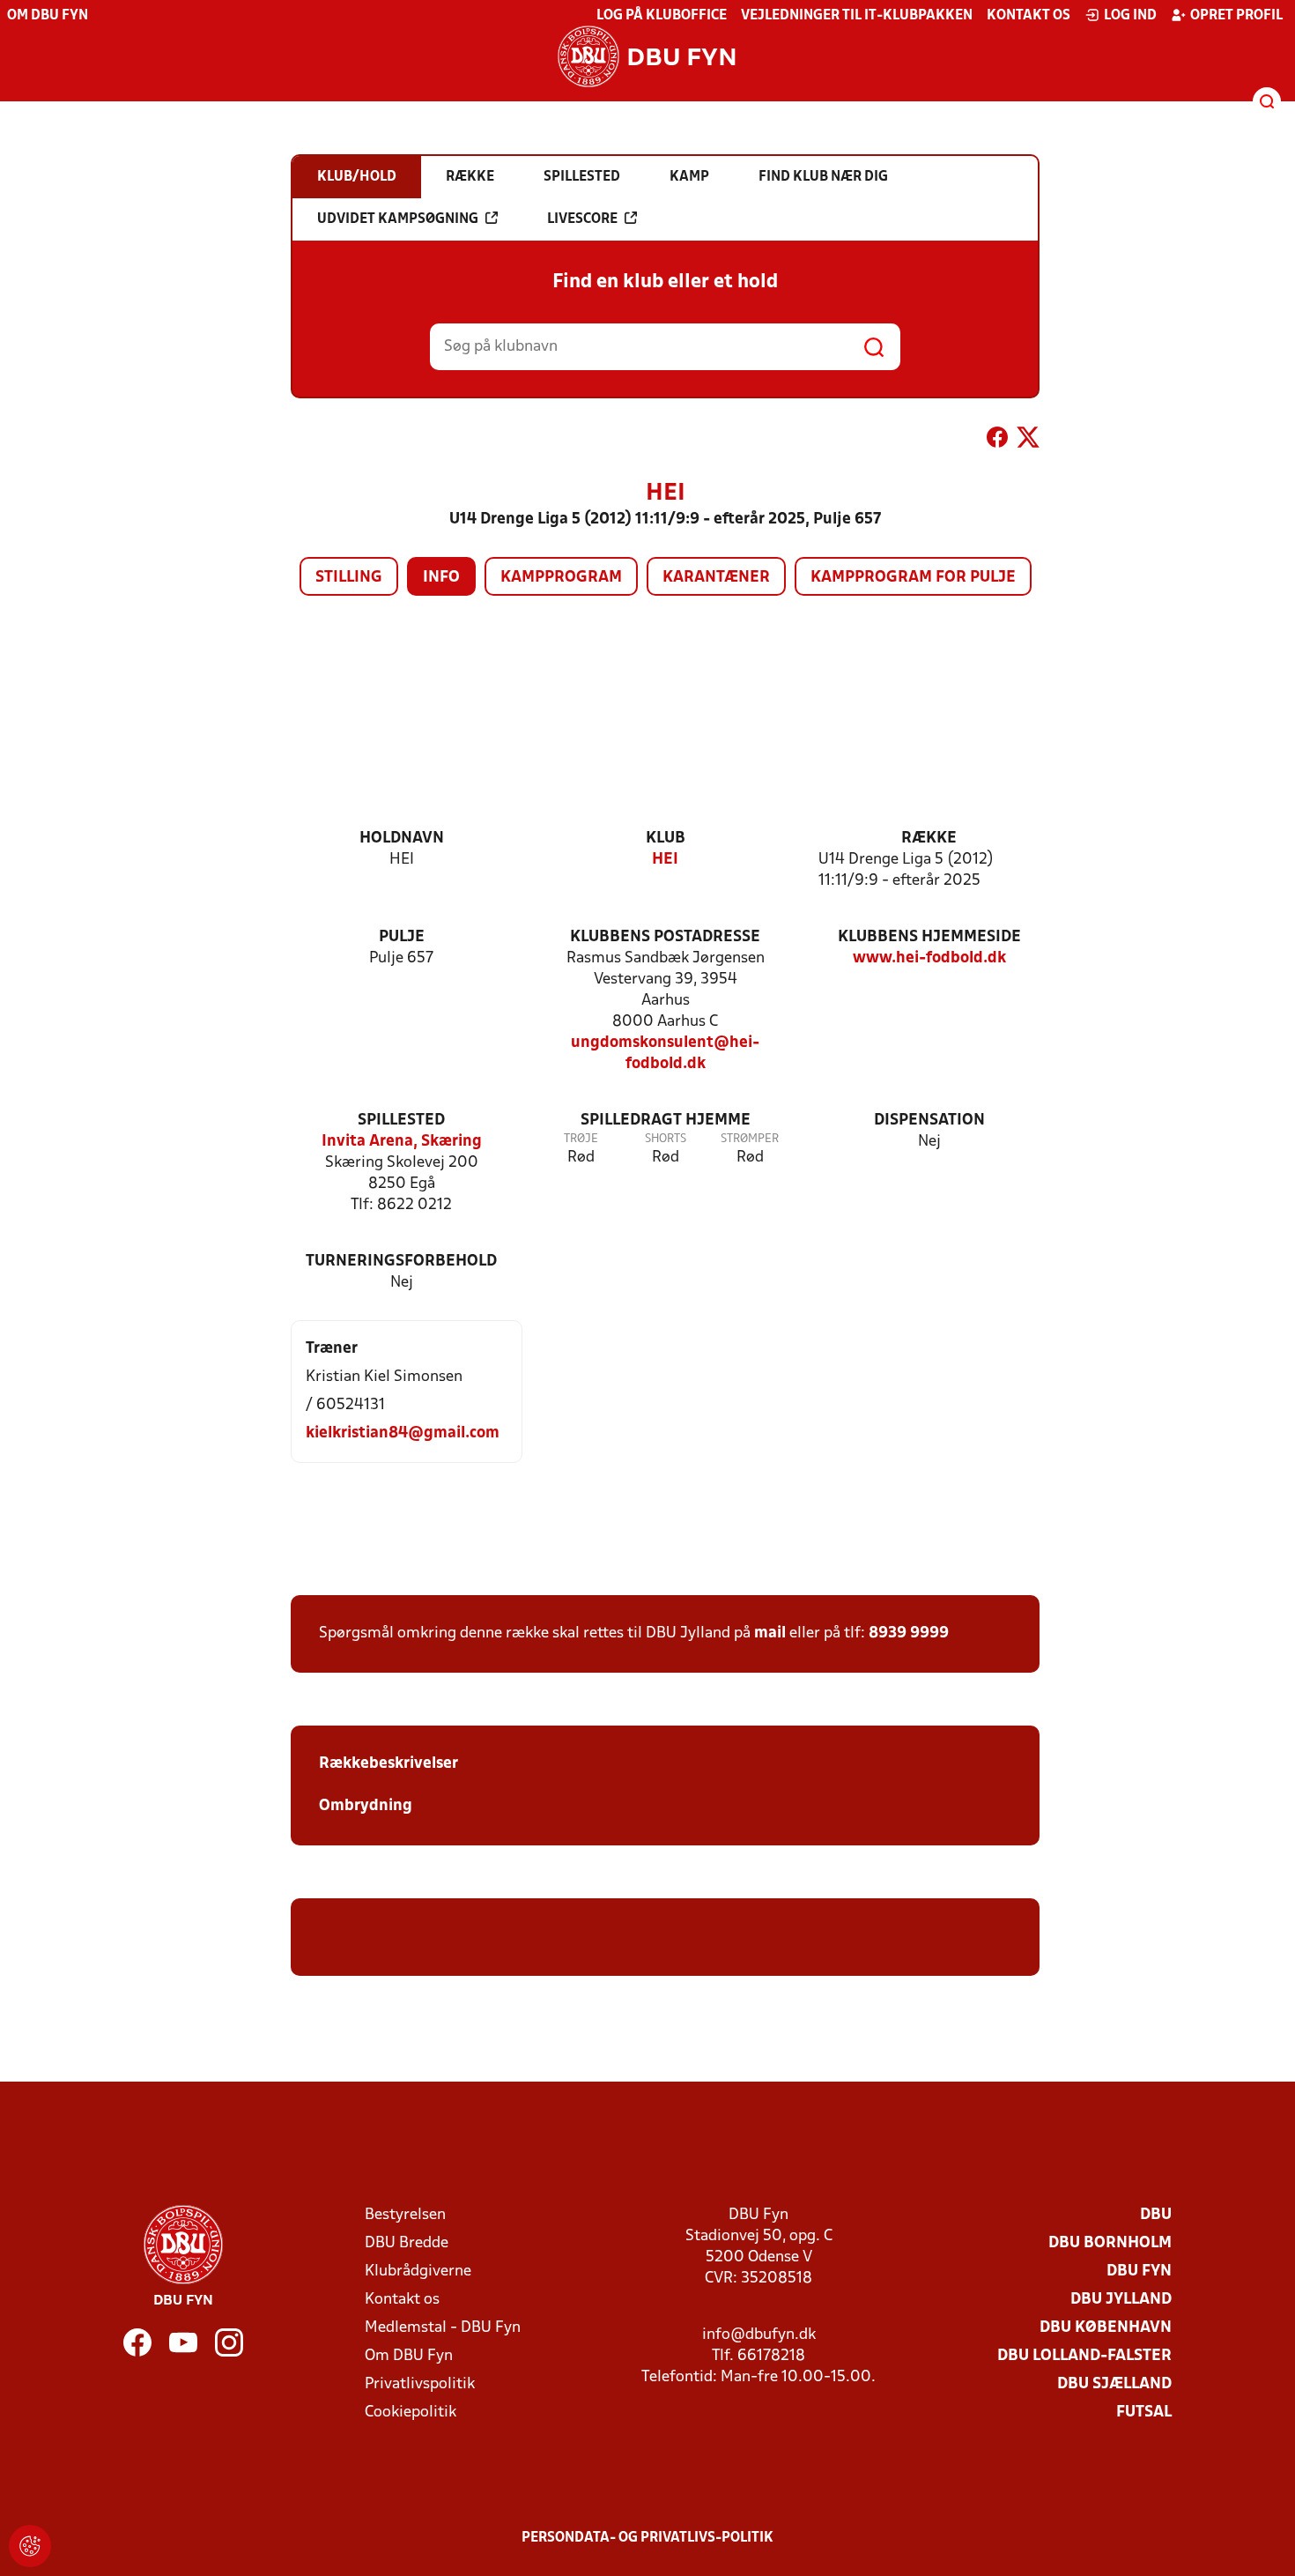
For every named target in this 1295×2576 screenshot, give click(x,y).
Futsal (1144, 2413)
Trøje (581, 1139)
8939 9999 (909, 1633)
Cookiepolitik (411, 2413)
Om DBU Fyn (48, 16)
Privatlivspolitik (420, 2384)
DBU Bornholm (1110, 2243)
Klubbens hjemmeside (929, 937)
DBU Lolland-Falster (1084, 2356)
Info (441, 578)
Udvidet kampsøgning (398, 219)
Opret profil (1236, 16)
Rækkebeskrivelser (390, 1764)
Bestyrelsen (405, 2215)
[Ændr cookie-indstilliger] (30, 2546)
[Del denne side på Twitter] (1028, 441)
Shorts (666, 1139)
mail (770, 1633)
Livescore (582, 219)
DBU (1156, 2215)
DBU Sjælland (1114, 2384)
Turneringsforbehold (401, 1262)
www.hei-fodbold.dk (929, 958)
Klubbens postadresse (665, 937)
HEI (665, 860)
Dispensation (929, 1121)
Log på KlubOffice (662, 16)
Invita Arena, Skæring (402, 1142)
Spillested (401, 1121)
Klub (666, 839)
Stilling (349, 578)
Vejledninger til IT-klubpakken (857, 16)
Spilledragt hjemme (666, 1121)
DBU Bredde (407, 2243)
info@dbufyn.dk (759, 2335)
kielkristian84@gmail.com (403, 1433)
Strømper (750, 1139)
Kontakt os (1029, 16)
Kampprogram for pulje (913, 578)
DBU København (1106, 2328)
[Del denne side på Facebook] (997, 441)
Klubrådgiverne (418, 2272)
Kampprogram (561, 578)
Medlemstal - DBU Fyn (443, 2328)
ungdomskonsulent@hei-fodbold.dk (665, 1054)
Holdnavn (402, 839)
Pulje (402, 937)
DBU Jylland (1121, 2300)
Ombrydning (366, 1806)
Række (929, 839)
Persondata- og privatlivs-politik (647, 2538)
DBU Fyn (1139, 2272)
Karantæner (716, 578)
